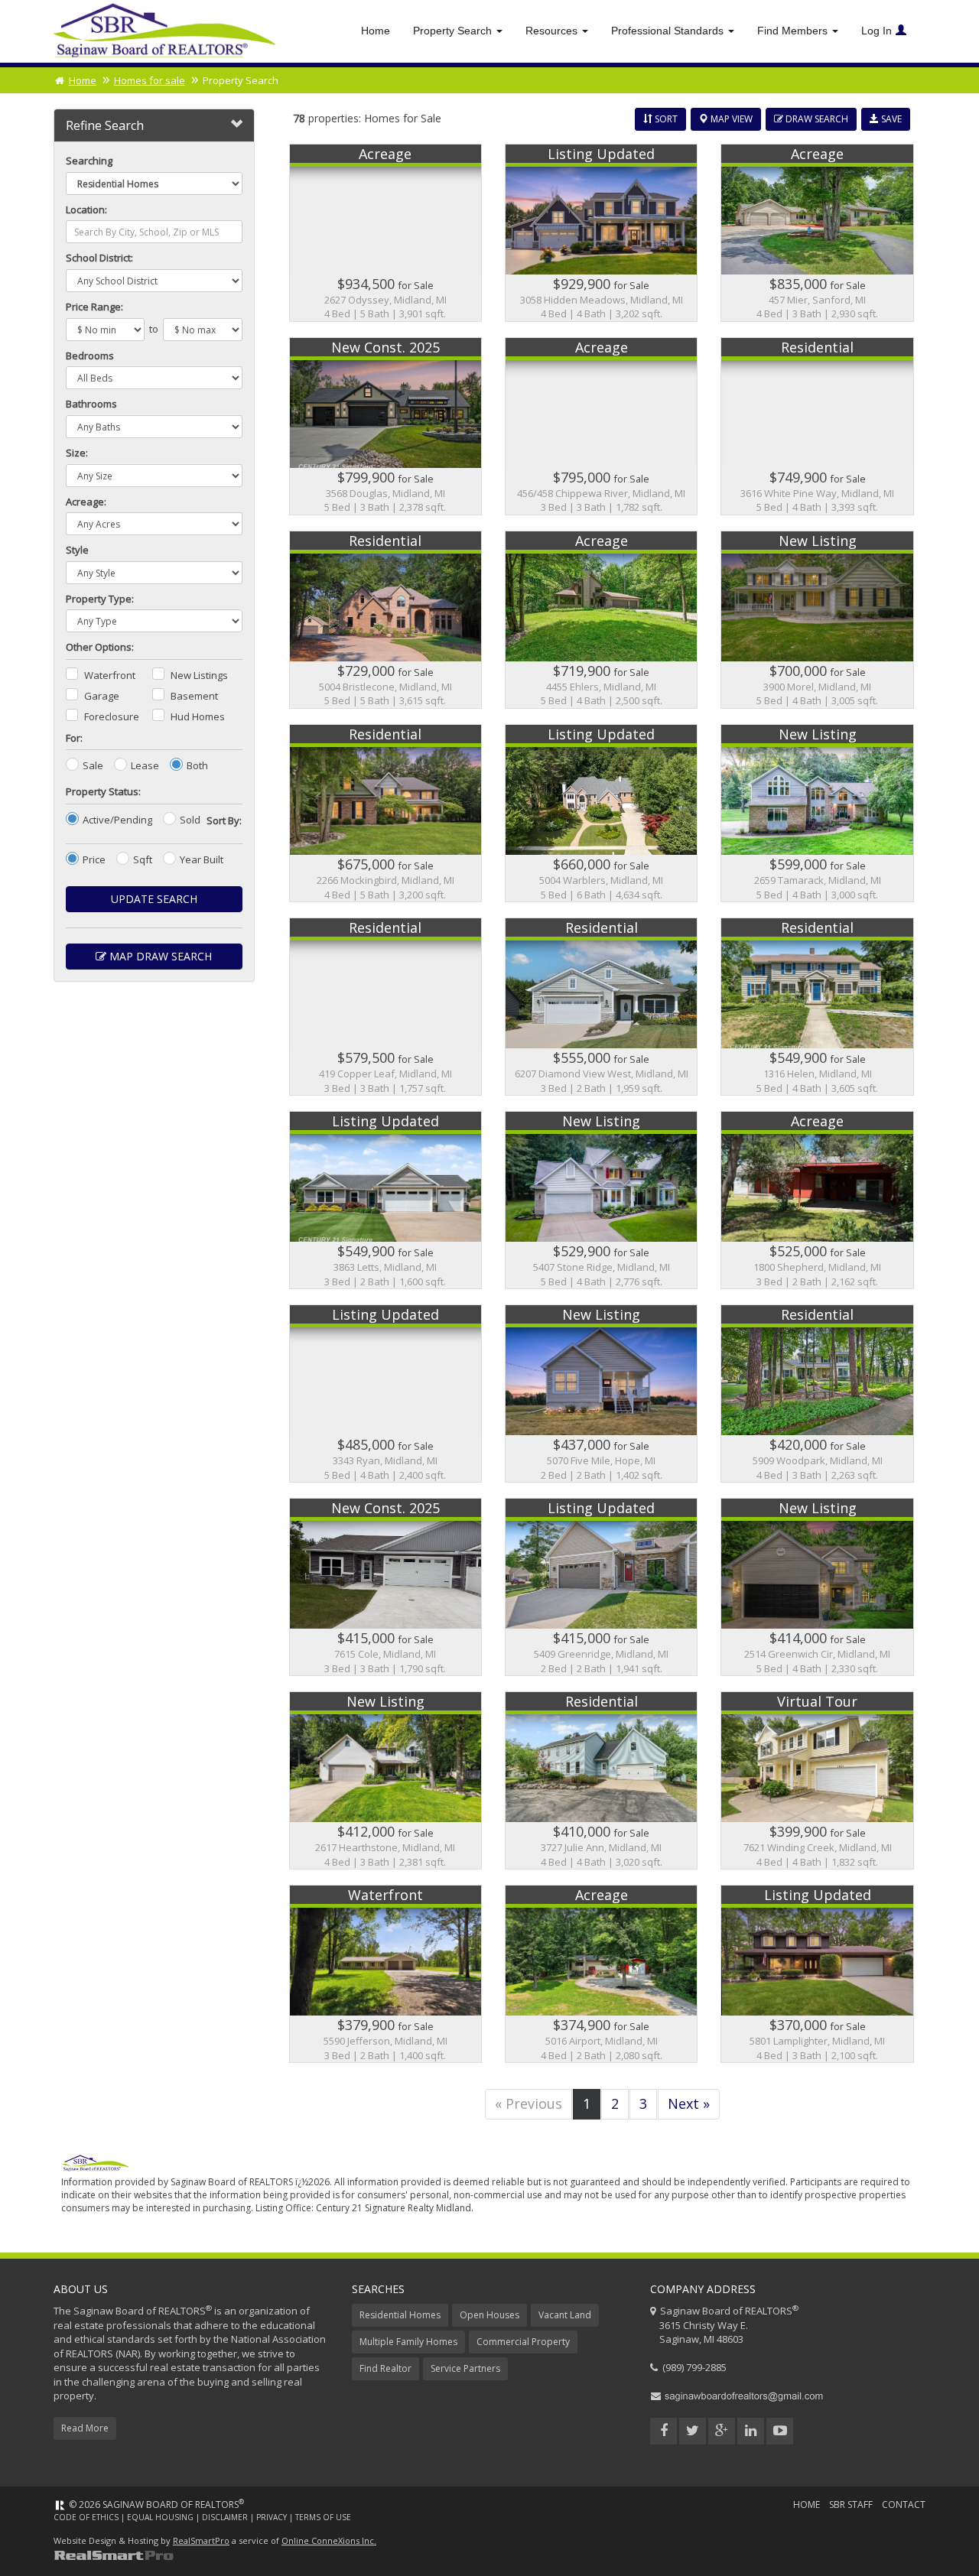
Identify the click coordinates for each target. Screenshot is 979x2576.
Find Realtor (385, 2368)
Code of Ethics (86, 2517)
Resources (553, 31)
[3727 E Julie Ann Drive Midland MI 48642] (601, 1780)
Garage (102, 696)
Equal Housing (160, 2517)
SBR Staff (851, 2505)
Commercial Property (523, 2342)
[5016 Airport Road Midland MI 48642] (601, 1974)
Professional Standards (669, 31)
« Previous (529, 2103)
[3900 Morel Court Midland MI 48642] (817, 620)
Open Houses (489, 2315)
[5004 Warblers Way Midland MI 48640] (601, 813)
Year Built (202, 859)
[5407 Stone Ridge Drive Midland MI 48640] (601, 1200)
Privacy (272, 2517)
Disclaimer (225, 2517)
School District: (99, 258)
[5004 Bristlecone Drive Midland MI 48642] (385, 620)
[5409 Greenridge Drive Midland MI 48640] (601, 1587)
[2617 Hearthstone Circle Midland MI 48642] (385, 1780)
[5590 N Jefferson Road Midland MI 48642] (385, 1974)
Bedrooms (90, 356)
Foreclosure (112, 716)
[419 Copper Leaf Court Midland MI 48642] (385, 1007)
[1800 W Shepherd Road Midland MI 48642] (817, 1200)
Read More (85, 2428)
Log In (877, 31)
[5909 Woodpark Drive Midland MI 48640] (817, 1394)
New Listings (199, 675)
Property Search (454, 31)
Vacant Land (565, 2315)
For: (74, 738)
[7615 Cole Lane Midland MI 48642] (385, 1587)
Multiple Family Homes (408, 2342)
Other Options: (100, 647)
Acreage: (86, 502)
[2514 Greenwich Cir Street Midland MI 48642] (817, 1587)
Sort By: (224, 820)
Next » (689, 2103)
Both (197, 765)
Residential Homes (400, 2315)
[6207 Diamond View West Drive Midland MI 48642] (601, 1007)
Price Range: (94, 307)
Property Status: (103, 791)
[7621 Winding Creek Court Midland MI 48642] (817, 1780)
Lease (145, 765)
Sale (93, 765)
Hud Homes (198, 716)
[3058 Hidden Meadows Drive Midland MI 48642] (601, 233)
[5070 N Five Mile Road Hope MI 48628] (601, 1394)
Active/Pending (117, 820)
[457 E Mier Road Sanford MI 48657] (817, 233)
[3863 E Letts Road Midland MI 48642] (385, 1200)
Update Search (154, 899)
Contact (904, 2505)
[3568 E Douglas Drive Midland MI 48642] (385, 426)
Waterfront (110, 675)
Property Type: (100, 599)
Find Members (794, 31)
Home (376, 31)
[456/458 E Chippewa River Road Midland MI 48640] (601, 426)
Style (77, 550)
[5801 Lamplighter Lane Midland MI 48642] (817, 1974)
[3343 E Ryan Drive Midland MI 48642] (385, 1394)
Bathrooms (91, 404)
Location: (86, 210)
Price (94, 859)
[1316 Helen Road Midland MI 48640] (817, 1007)
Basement (194, 696)
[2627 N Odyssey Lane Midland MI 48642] (385, 233)
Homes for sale (150, 80)
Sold (190, 820)
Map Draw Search (159, 956)
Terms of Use (323, 2517)
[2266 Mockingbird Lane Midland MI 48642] (385, 813)
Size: (77, 453)
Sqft (143, 859)
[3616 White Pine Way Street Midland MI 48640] (817, 426)
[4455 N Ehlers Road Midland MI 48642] (601, 620)
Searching (89, 161)
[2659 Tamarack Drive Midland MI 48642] (817, 813)
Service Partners (465, 2368)
